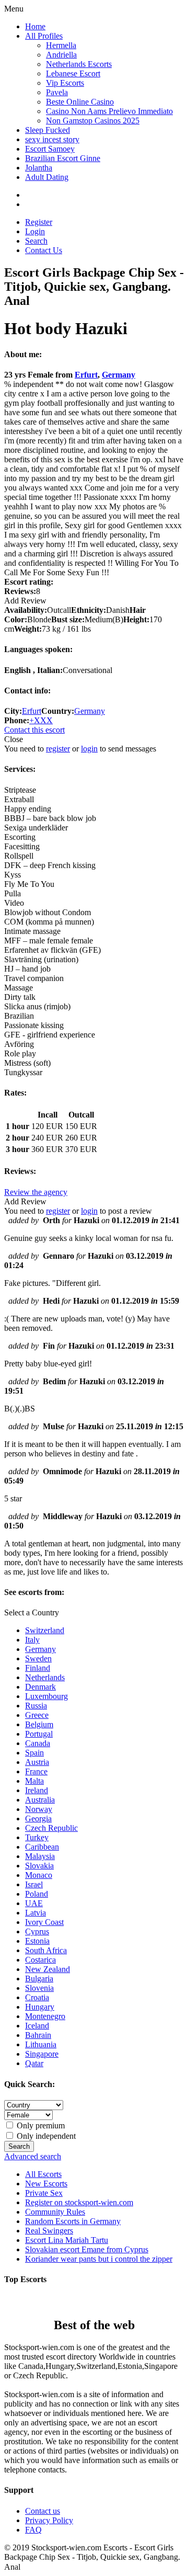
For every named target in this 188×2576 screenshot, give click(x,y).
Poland (37, 1894)
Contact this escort (34, 730)
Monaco (39, 1875)
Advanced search (33, 2156)
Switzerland (45, 1630)
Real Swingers (49, 2231)
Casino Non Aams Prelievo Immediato (109, 111)
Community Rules (55, 2212)
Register (39, 222)
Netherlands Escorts (79, 64)
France (36, 1771)
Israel (34, 1884)
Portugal (39, 1734)
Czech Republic (51, 1828)
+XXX (41, 720)
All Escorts (43, 2174)
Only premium (40, 2125)
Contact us (43, 2511)
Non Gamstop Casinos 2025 (93, 121)
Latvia (36, 1913)
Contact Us (44, 250)
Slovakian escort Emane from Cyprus (87, 2249)
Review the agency (36, 1192)
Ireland (37, 1790)
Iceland (37, 2026)
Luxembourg (46, 1696)
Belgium (39, 1724)
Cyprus (37, 1931)
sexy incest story (52, 139)
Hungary (40, 2007)
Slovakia (39, 1866)
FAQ (33, 2530)
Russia (36, 1706)
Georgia (38, 1819)
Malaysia (40, 1856)
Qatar (34, 2063)
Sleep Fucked (48, 130)
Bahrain (38, 2035)
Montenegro (45, 2016)
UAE (34, 1903)
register (58, 749)
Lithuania (41, 2044)
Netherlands (45, 1677)
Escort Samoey (50, 149)
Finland (38, 1668)
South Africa (46, 1950)
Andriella (61, 55)
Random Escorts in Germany (73, 2221)
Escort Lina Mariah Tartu (67, 2240)
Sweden (38, 1659)
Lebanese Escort (73, 73)
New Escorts (46, 2184)
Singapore (42, 2054)
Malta (34, 1781)
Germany (119, 375)
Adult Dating (47, 177)
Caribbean (42, 1847)
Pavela (57, 92)
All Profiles (44, 36)
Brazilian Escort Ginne (63, 158)
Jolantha (39, 168)
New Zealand (48, 1969)
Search (36, 241)
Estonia (37, 1941)
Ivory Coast (44, 1922)
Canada (38, 1743)
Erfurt (86, 375)
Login (35, 231)
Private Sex (44, 2193)
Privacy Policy (49, 2520)
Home (35, 26)
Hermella (61, 45)
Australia (40, 1800)
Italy (32, 1640)
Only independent (45, 2136)
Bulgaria (39, 1979)
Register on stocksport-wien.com (79, 2202)
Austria (37, 1762)
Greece (37, 1715)
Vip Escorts (65, 83)
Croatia (37, 1997)
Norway (39, 1809)
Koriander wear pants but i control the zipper (99, 2259)
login (89, 749)
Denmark (40, 1687)
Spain (34, 1753)
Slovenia (39, 1988)
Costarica (40, 1960)
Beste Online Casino (80, 102)
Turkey (37, 1837)
